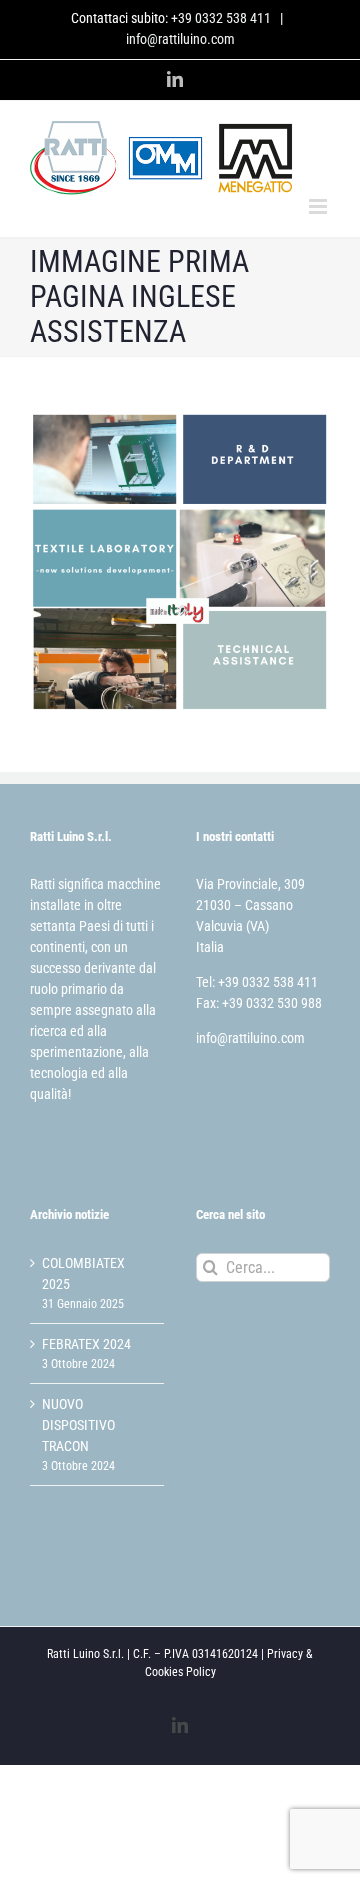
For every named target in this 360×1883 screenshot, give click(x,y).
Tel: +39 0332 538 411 (257, 982)
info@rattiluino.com (180, 39)
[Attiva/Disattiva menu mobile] (319, 206)
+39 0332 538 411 (221, 18)
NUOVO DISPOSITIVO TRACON (78, 1425)
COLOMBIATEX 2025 (83, 1273)
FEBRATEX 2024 (86, 1344)
